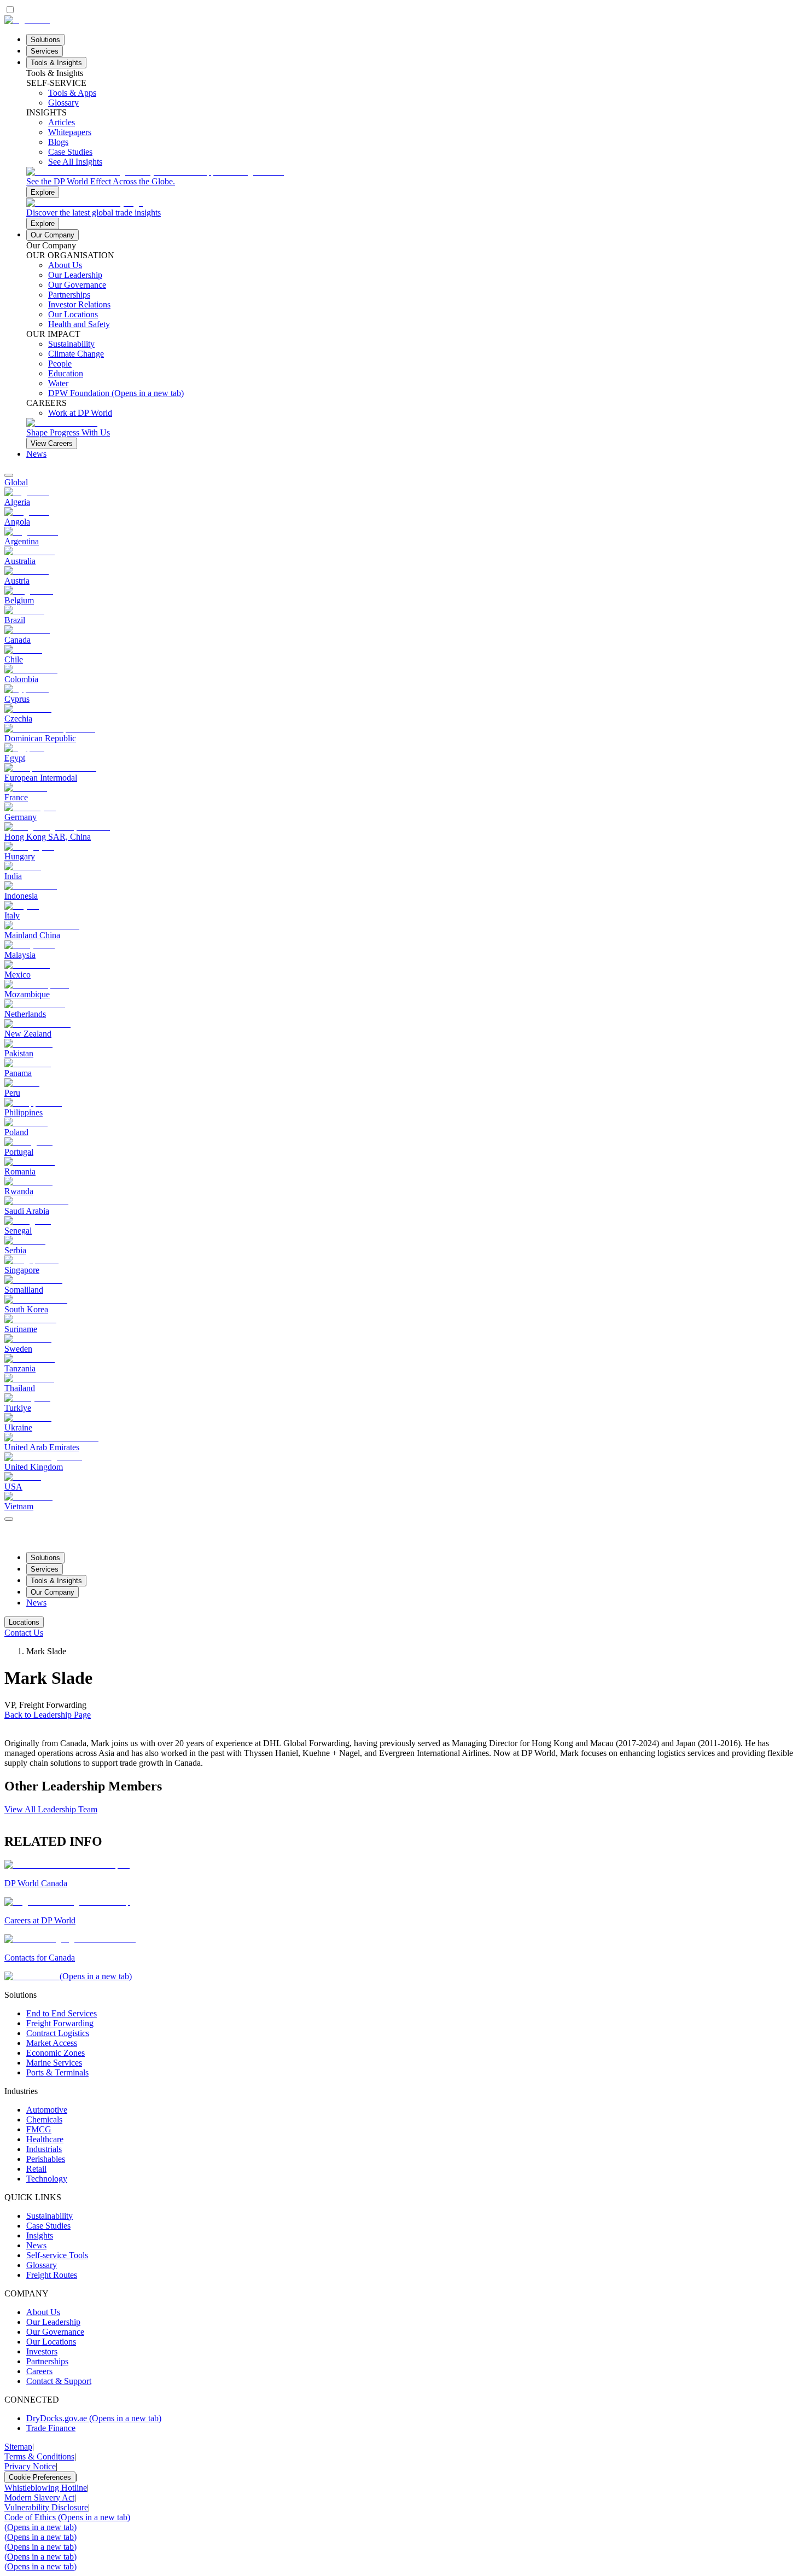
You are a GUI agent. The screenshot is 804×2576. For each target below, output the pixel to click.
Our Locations (51, 2342)
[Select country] (9, 475)
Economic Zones (56, 2053)
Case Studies (48, 2226)
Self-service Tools (57, 2255)
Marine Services (54, 2063)
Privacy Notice (30, 2466)
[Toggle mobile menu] (9, 1516)
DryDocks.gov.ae (94, 2418)
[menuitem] (402, 482)
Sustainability (49, 2216)
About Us (43, 2312)
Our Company (53, 235)
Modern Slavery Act (39, 2498)
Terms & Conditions (39, 2456)
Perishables (46, 2159)
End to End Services (62, 2013)
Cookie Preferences (40, 2477)
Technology (47, 2179)
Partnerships (47, 2361)
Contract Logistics (58, 2033)
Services (45, 51)
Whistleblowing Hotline (46, 2488)
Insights (40, 2235)
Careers (39, 2371)
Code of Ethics (67, 2517)
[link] (413, 182)
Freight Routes (52, 2275)
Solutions (45, 40)
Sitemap (18, 2447)
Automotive (47, 2110)
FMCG (39, 2129)
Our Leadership (53, 2322)
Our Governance (55, 2332)
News (36, 454)
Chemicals (44, 2119)
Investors (42, 2351)
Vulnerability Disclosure (46, 2507)
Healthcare (45, 2139)
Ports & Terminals (57, 2072)
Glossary (42, 2265)
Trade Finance (51, 2428)
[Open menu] (9, 1519)
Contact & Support (59, 2381)
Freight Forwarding (60, 2023)
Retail (36, 2169)
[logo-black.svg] (27, 20)
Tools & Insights (56, 63)
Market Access (52, 2043)
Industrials (44, 2149)
